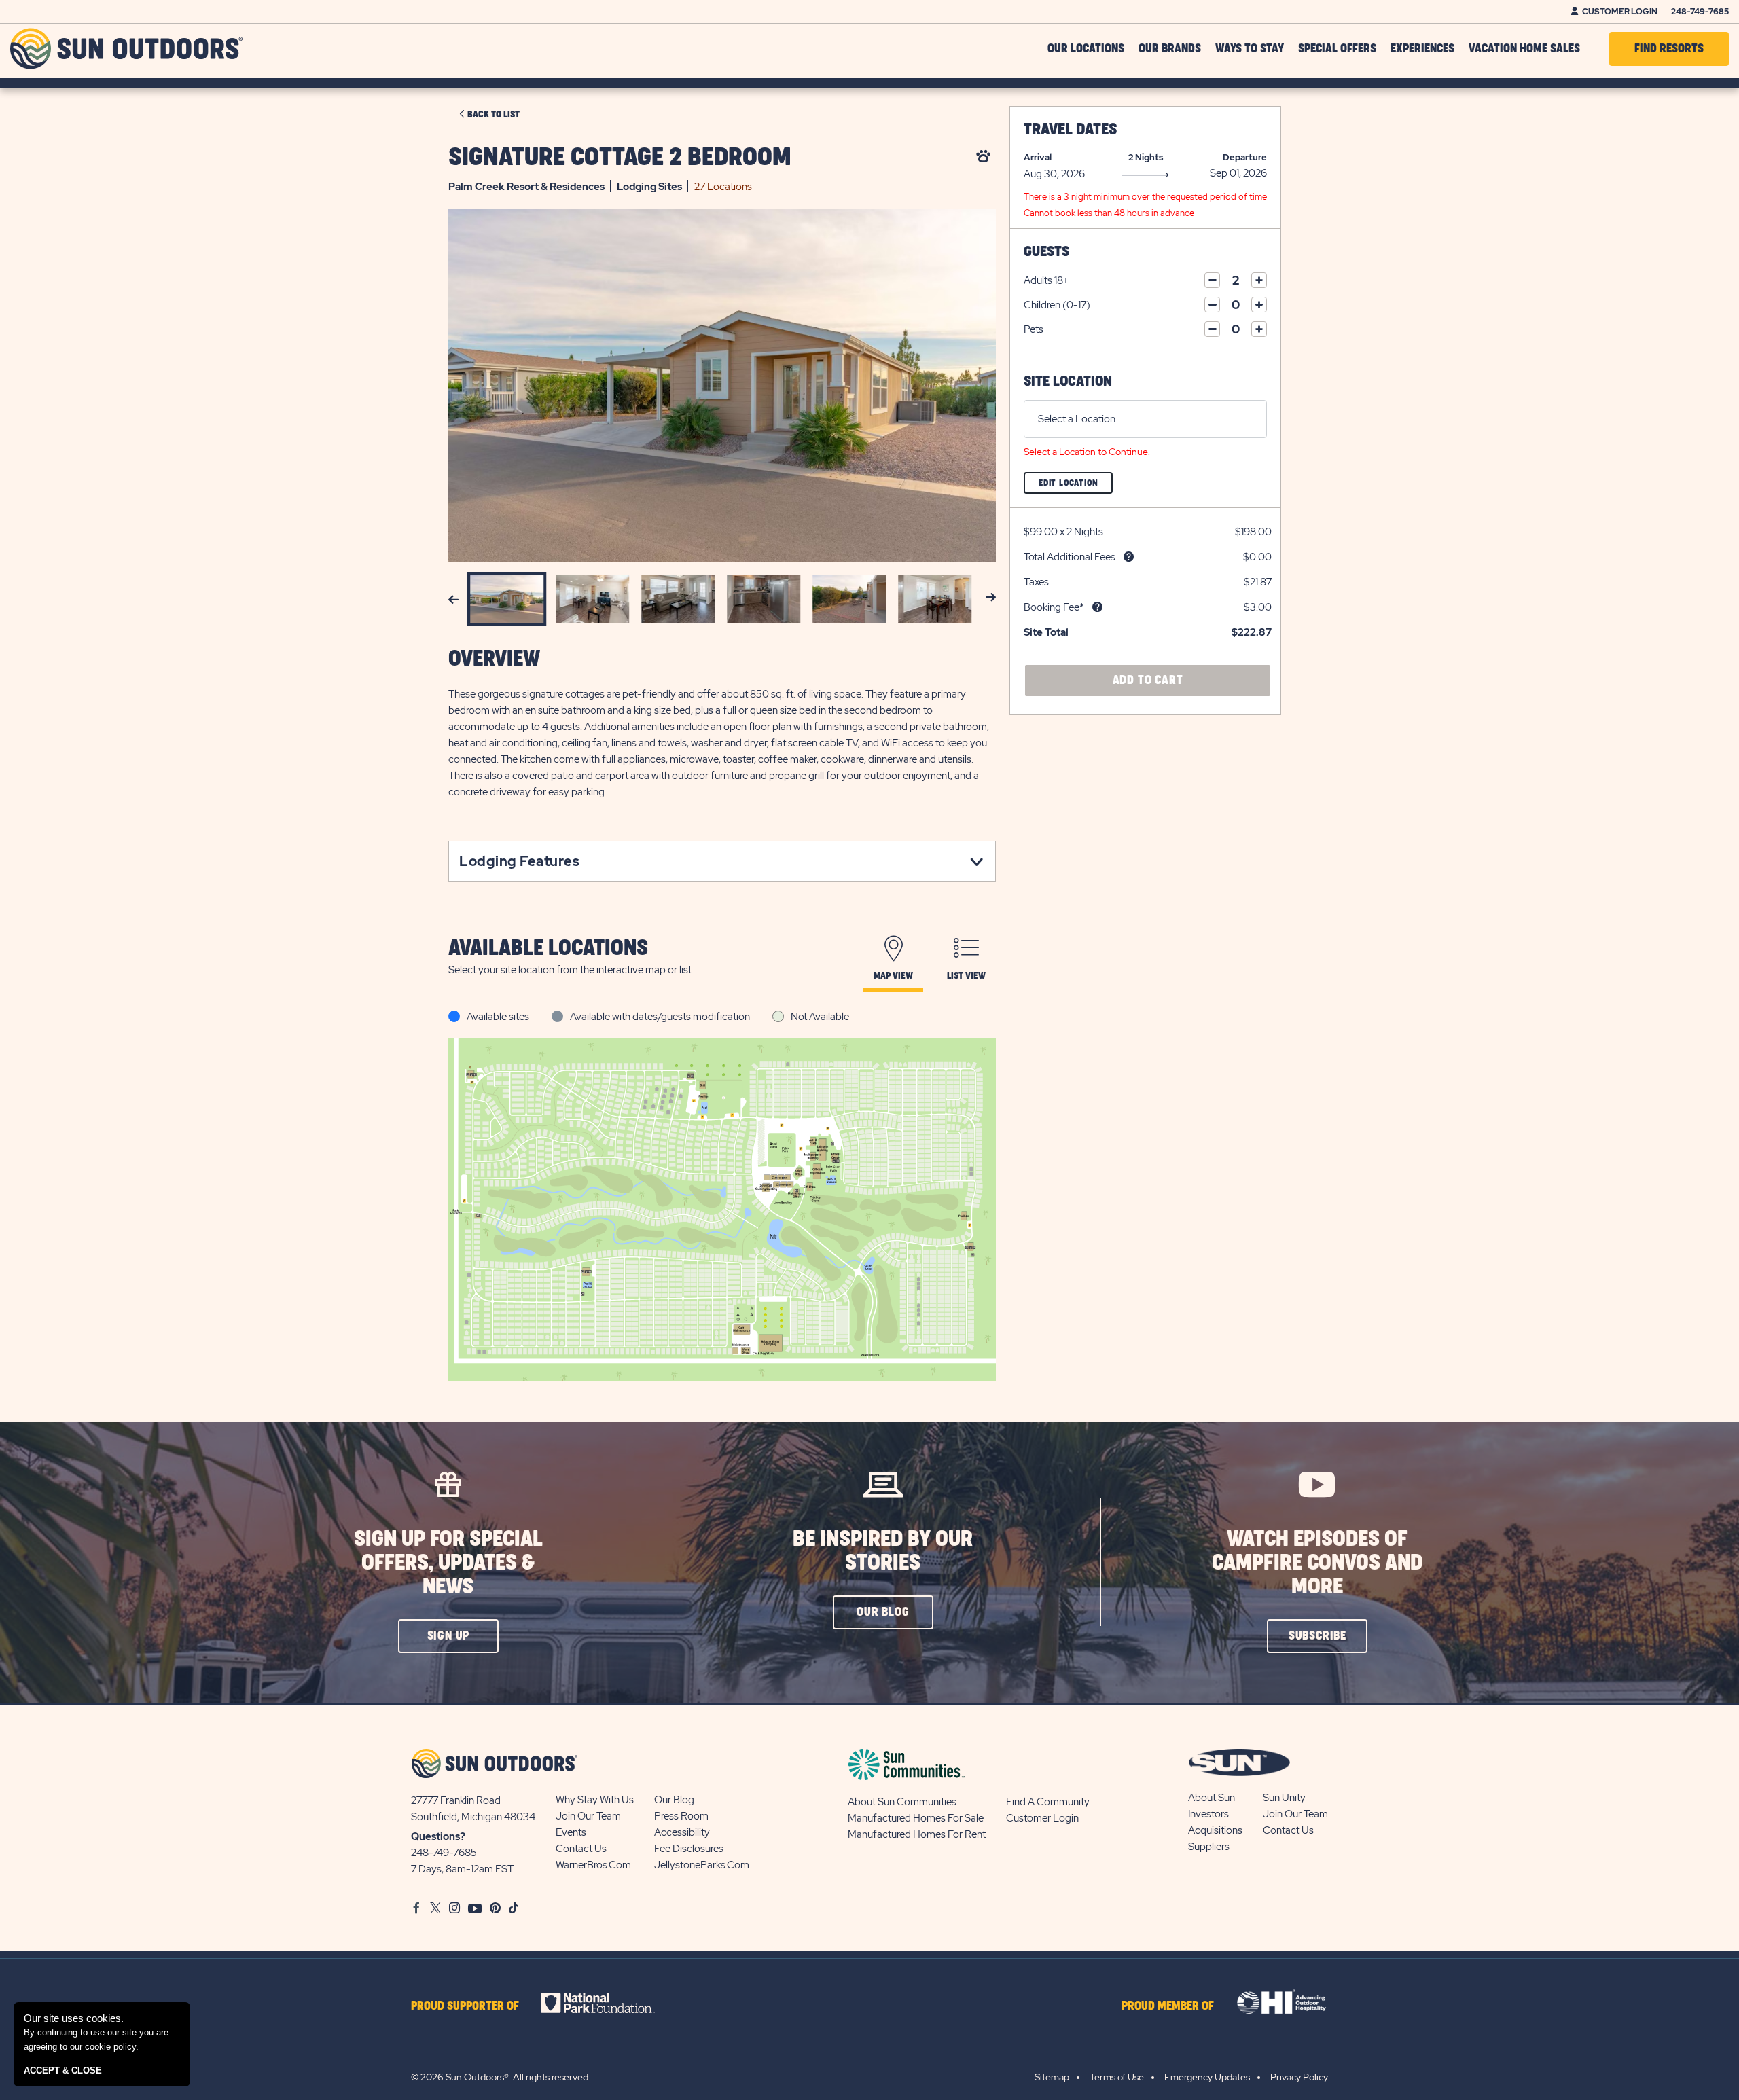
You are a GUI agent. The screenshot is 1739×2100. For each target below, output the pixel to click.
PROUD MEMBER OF (1168, 2006)
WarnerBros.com (593, 1865)
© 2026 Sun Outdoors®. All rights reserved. (501, 2077)
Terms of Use (1117, 2077)
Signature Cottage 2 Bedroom (620, 158)
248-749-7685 (1700, 12)
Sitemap (1052, 2077)
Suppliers (1209, 1847)
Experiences (1422, 49)
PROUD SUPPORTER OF (465, 2006)
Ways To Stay (1250, 49)
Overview (494, 659)
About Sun (1212, 1798)
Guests (1046, 252)
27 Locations (723, 187)
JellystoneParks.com (702, 1865)
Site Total (1046, 632)
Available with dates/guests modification (660, 1017)
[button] (448, 1636)
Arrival (1038, 157)
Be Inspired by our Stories (883, 1551)
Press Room (681, 1816)
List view (966, 976)
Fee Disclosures (689, 1849)
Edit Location (1076, 486)
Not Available (820, 1017)
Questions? (438, 1836)
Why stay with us (595, 1800)
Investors (1208, 1814)
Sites (649, 187)
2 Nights (1146, 157)
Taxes (1036, 582)
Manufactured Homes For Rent (917, 1834)
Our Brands (1170, 49)
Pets (1034, 329)
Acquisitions (1215, 1830)
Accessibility (682, 1832)
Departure (1245, 157)
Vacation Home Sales (1524, 49)
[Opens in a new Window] (610, 2003)
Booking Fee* (1054, 607)
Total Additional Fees (1070, 557)
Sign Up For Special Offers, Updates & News (448, 1563)
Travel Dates (1070, 130)
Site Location (1068, 381)
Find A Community (1048, 1802)
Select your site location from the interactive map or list (570, 970)
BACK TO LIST (494, 115)
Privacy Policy (1299, 2077)
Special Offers (1337, 49)
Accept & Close (63, 2070)
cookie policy (110, 2047)
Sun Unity (1284, 1798)
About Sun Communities (902, 1802)
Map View (893, 976)
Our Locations (1086, 49)
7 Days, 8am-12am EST (462, 1869)
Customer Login (1620, 12)
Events (571, 1832)
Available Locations (548, 948)
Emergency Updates (1207, 2077)
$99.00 (1041, 532)
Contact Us (581, 1849)
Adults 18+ (1046, 280)
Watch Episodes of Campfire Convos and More (1317, 1563)
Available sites (498, 1017)
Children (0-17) (1057, 305)
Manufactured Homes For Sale (916, 1818)
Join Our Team (588, 1816)
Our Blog (674, 1800)
